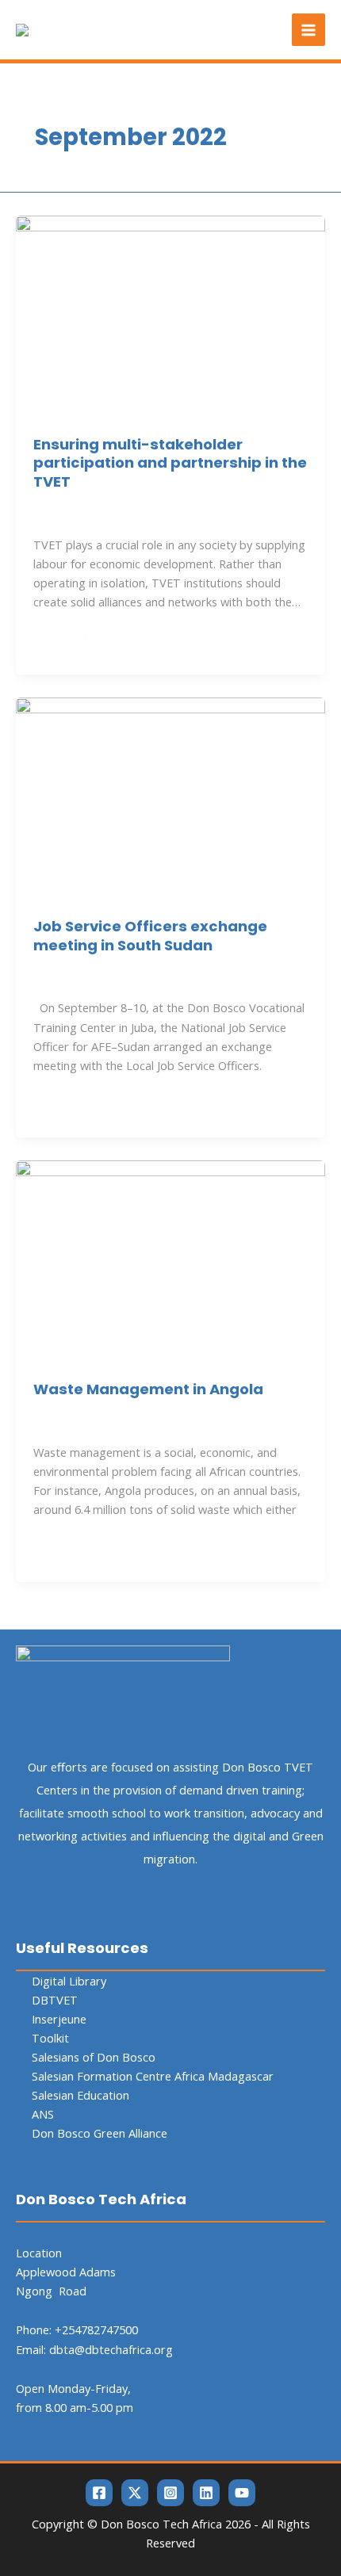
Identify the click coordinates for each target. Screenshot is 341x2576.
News (47, 417)
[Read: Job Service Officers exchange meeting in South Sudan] (170, 783)
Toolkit (50, 2038)
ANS (43, 2114)
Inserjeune (59, 2019)
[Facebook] (99, 2493)
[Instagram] (170, 2493)
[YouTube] (242, 2493)
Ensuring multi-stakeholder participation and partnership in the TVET (170, 463)
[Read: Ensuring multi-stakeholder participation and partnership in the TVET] (170, 300)
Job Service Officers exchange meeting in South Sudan (150, 936)
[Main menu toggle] (308, 30)
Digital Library (69, 1981)
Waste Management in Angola (148, 1389)
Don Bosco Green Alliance (100, 2133)
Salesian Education (80, 2095)
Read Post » (65, 637)
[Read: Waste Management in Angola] (170, 1246)
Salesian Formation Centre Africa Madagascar (153, 2076)
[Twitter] (135, 2493)
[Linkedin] (206, 2493)
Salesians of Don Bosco (94, 2057)
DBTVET (55, 2000)
